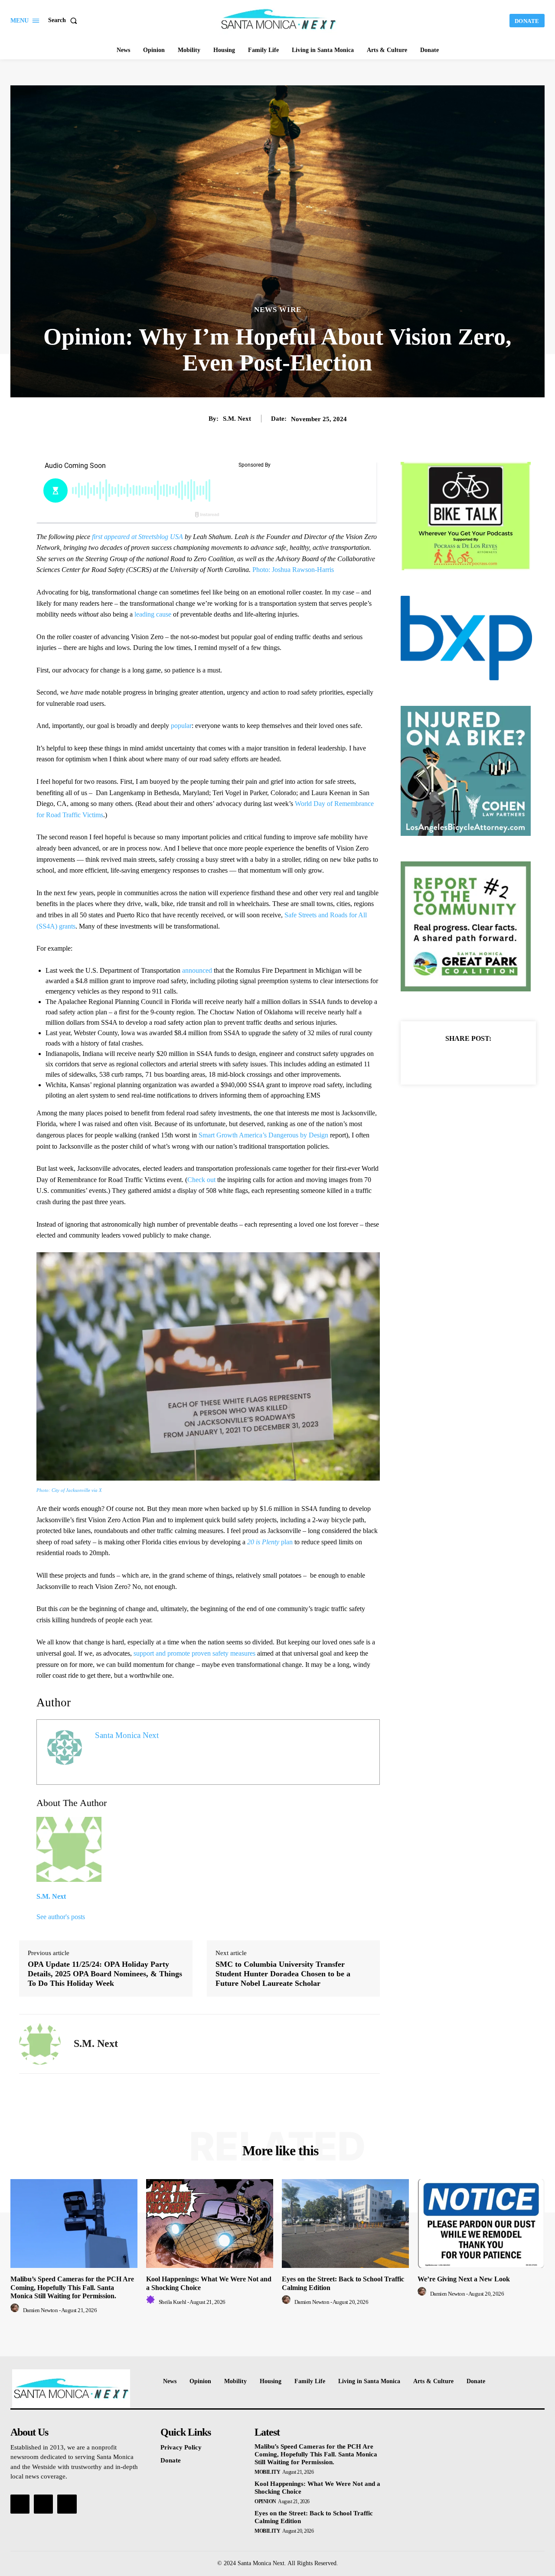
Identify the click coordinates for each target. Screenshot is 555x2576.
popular (180, 726)
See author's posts (61, 1917)
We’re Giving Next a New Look (464, 2279)
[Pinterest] (478, 1060)
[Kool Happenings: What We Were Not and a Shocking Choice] (210, 2224)
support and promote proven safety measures (194, 1653)
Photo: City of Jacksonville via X (69, 1490)
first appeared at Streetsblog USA (138, 537)
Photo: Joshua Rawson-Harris (293, 570)
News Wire (278, 310)
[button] (64, 20)
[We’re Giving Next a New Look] (481, 2224)
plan (270, 1542)
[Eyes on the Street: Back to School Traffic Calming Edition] (345, 2224)
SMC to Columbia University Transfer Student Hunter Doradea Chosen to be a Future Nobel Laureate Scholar (283, 1973)
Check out (202, 1180)
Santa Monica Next (127, 1735)
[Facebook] (438, 1060)
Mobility (267, 2472)
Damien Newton (41, 2310)
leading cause (153, 614)
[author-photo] (16, 2310)
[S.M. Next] (40, 2044)
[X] (458, 1060)
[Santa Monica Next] (279, 19)
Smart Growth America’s (233, 1135)
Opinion (265, 2501)
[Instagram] (43, 2504)
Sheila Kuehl (173, 2302)
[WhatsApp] (498, 1060)
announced (198, 970)
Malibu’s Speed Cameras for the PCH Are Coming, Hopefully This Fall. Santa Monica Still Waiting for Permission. (72, 2287)
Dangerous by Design (298, 1135)
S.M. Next (237, 419)
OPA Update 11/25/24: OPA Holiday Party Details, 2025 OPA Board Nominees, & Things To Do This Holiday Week (105, 1973)
